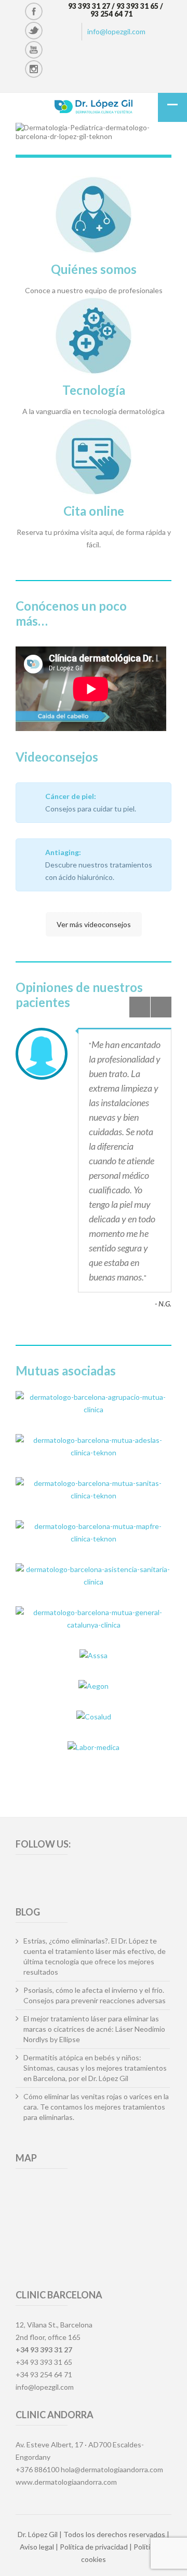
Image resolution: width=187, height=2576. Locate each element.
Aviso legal (37, 2547)
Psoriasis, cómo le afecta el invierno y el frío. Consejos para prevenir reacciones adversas (95, 1995)
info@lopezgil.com (116, 31)
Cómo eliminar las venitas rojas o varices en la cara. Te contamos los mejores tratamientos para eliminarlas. (96, 2107)
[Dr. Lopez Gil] (94, 108)
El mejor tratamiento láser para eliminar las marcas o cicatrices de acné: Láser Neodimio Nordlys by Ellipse (94, 2029)
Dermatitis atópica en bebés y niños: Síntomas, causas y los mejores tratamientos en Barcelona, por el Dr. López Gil (95, 2068)
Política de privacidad (94, 2547)
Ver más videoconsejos (94, 924)
